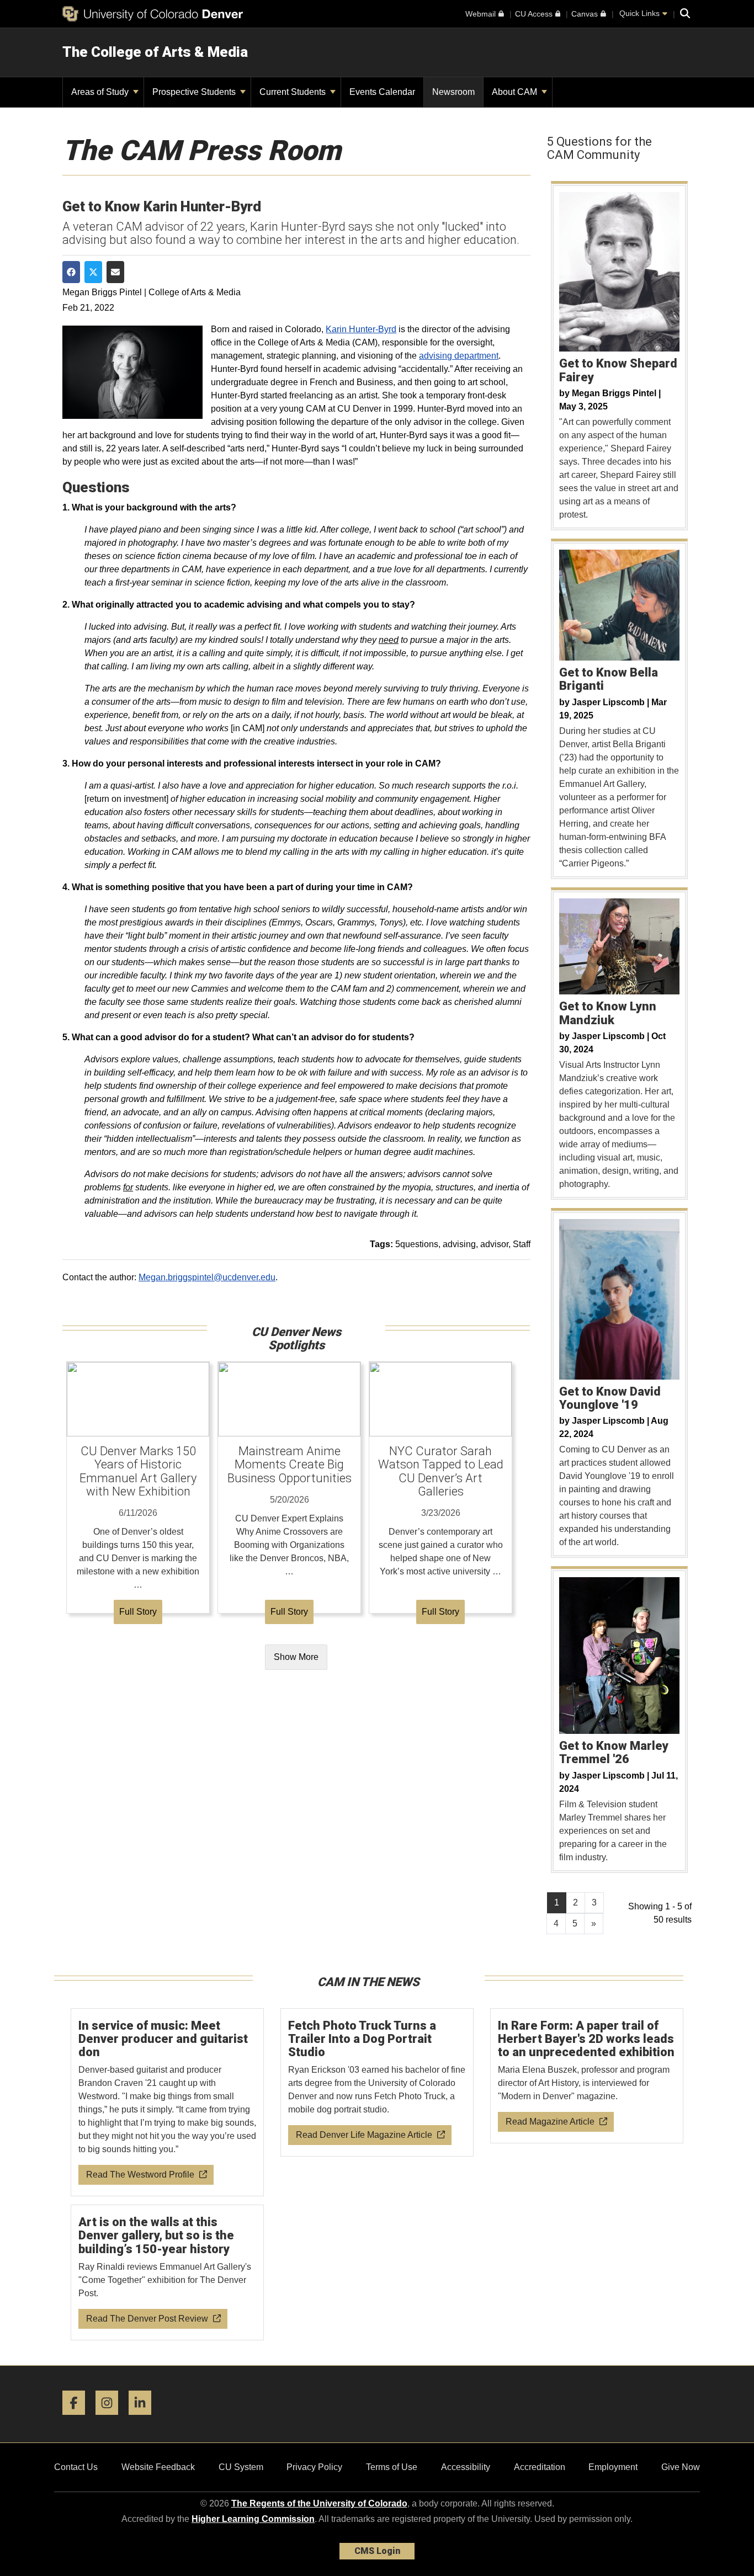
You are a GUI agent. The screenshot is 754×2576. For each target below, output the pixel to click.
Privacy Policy (314, 2467)
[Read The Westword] (168, 2103)
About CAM (516, 92)
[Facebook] (78, 2419)
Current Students (294, 92)
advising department (459, 356)
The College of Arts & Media (155, 52)
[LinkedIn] (144, 2419)
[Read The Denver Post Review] (168, 2273)
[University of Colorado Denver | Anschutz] (153, 14)
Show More (296, 1657)
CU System (241, 2467)
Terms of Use (392, 2467)
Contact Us (76, 2467)
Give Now (681, 2467)
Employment (613, 2467)
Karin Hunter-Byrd (361, 329)
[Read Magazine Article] (587, 2076)
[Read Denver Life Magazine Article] (377, 2083)
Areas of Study (101, 92)
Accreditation (540, 2467)
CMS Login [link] (377, 2551)
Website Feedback (158, 2467)
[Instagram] (111, 2419)
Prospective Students (195, 92)
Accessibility (466, 2467)
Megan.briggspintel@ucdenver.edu (207, 1277)
